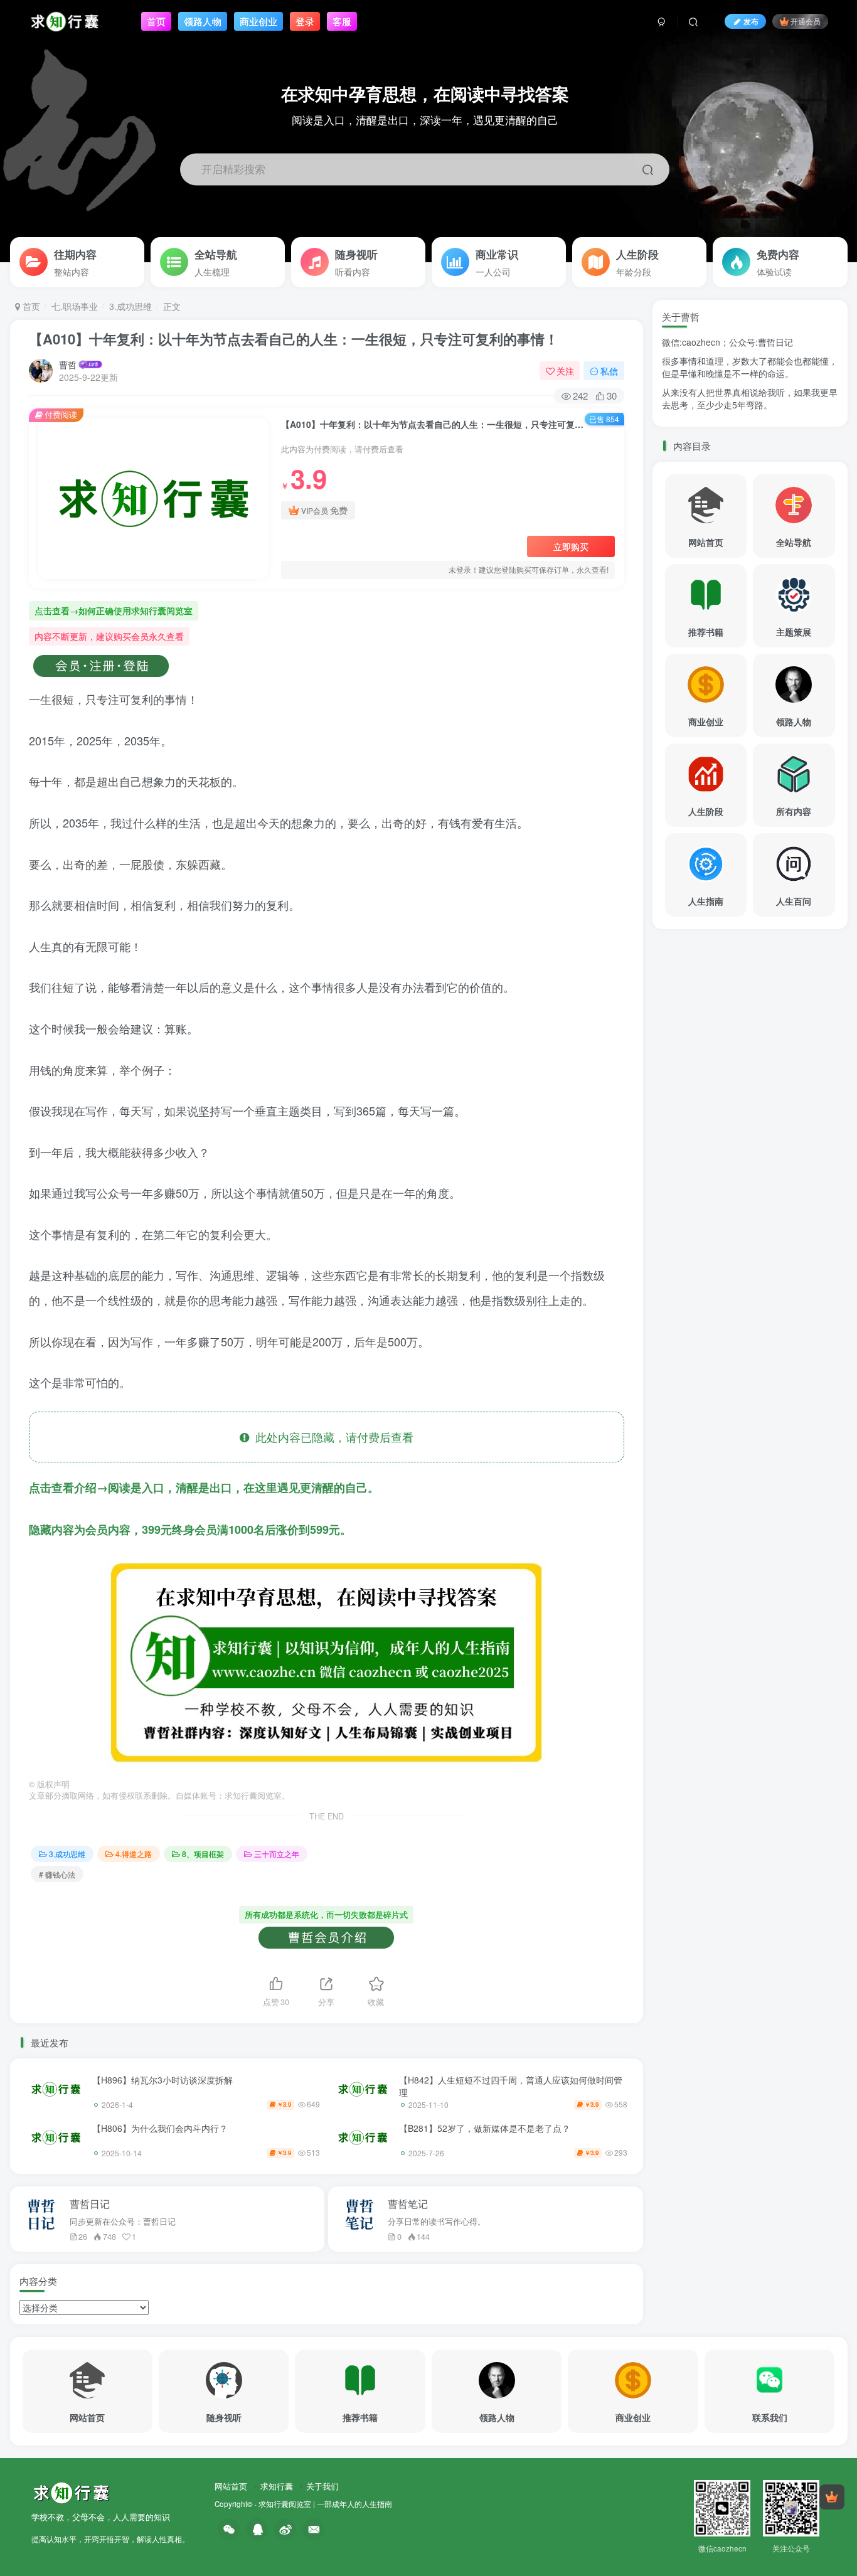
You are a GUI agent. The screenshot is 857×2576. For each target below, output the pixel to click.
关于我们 (322, 2486)
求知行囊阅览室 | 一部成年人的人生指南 (325, 2504)
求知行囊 (277, 2486)
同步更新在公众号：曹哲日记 (123, 2222)
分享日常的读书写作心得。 (437, 2222)
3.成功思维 (130, 306)
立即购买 (571, 546)
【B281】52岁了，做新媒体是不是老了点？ (485, 2128)
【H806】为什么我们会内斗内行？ (160, 2128)
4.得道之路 (134, 1854)
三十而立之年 (277, 1854)
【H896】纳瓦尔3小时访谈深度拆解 (162, 2080)
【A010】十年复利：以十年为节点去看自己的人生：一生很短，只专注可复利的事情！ (294, 339)
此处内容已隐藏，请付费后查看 (331, 1437)
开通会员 (806, 21)
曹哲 (68, 365)
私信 (609, 371)
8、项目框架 (203, 1854)
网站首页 (231, 2486)
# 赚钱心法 (57, 1874)
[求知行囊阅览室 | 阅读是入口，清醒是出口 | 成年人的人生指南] (71, 2491)
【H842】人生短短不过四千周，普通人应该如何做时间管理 (511, 2086)
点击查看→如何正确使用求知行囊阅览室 (114, 610)
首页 (30, 306)
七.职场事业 (75, 306)
